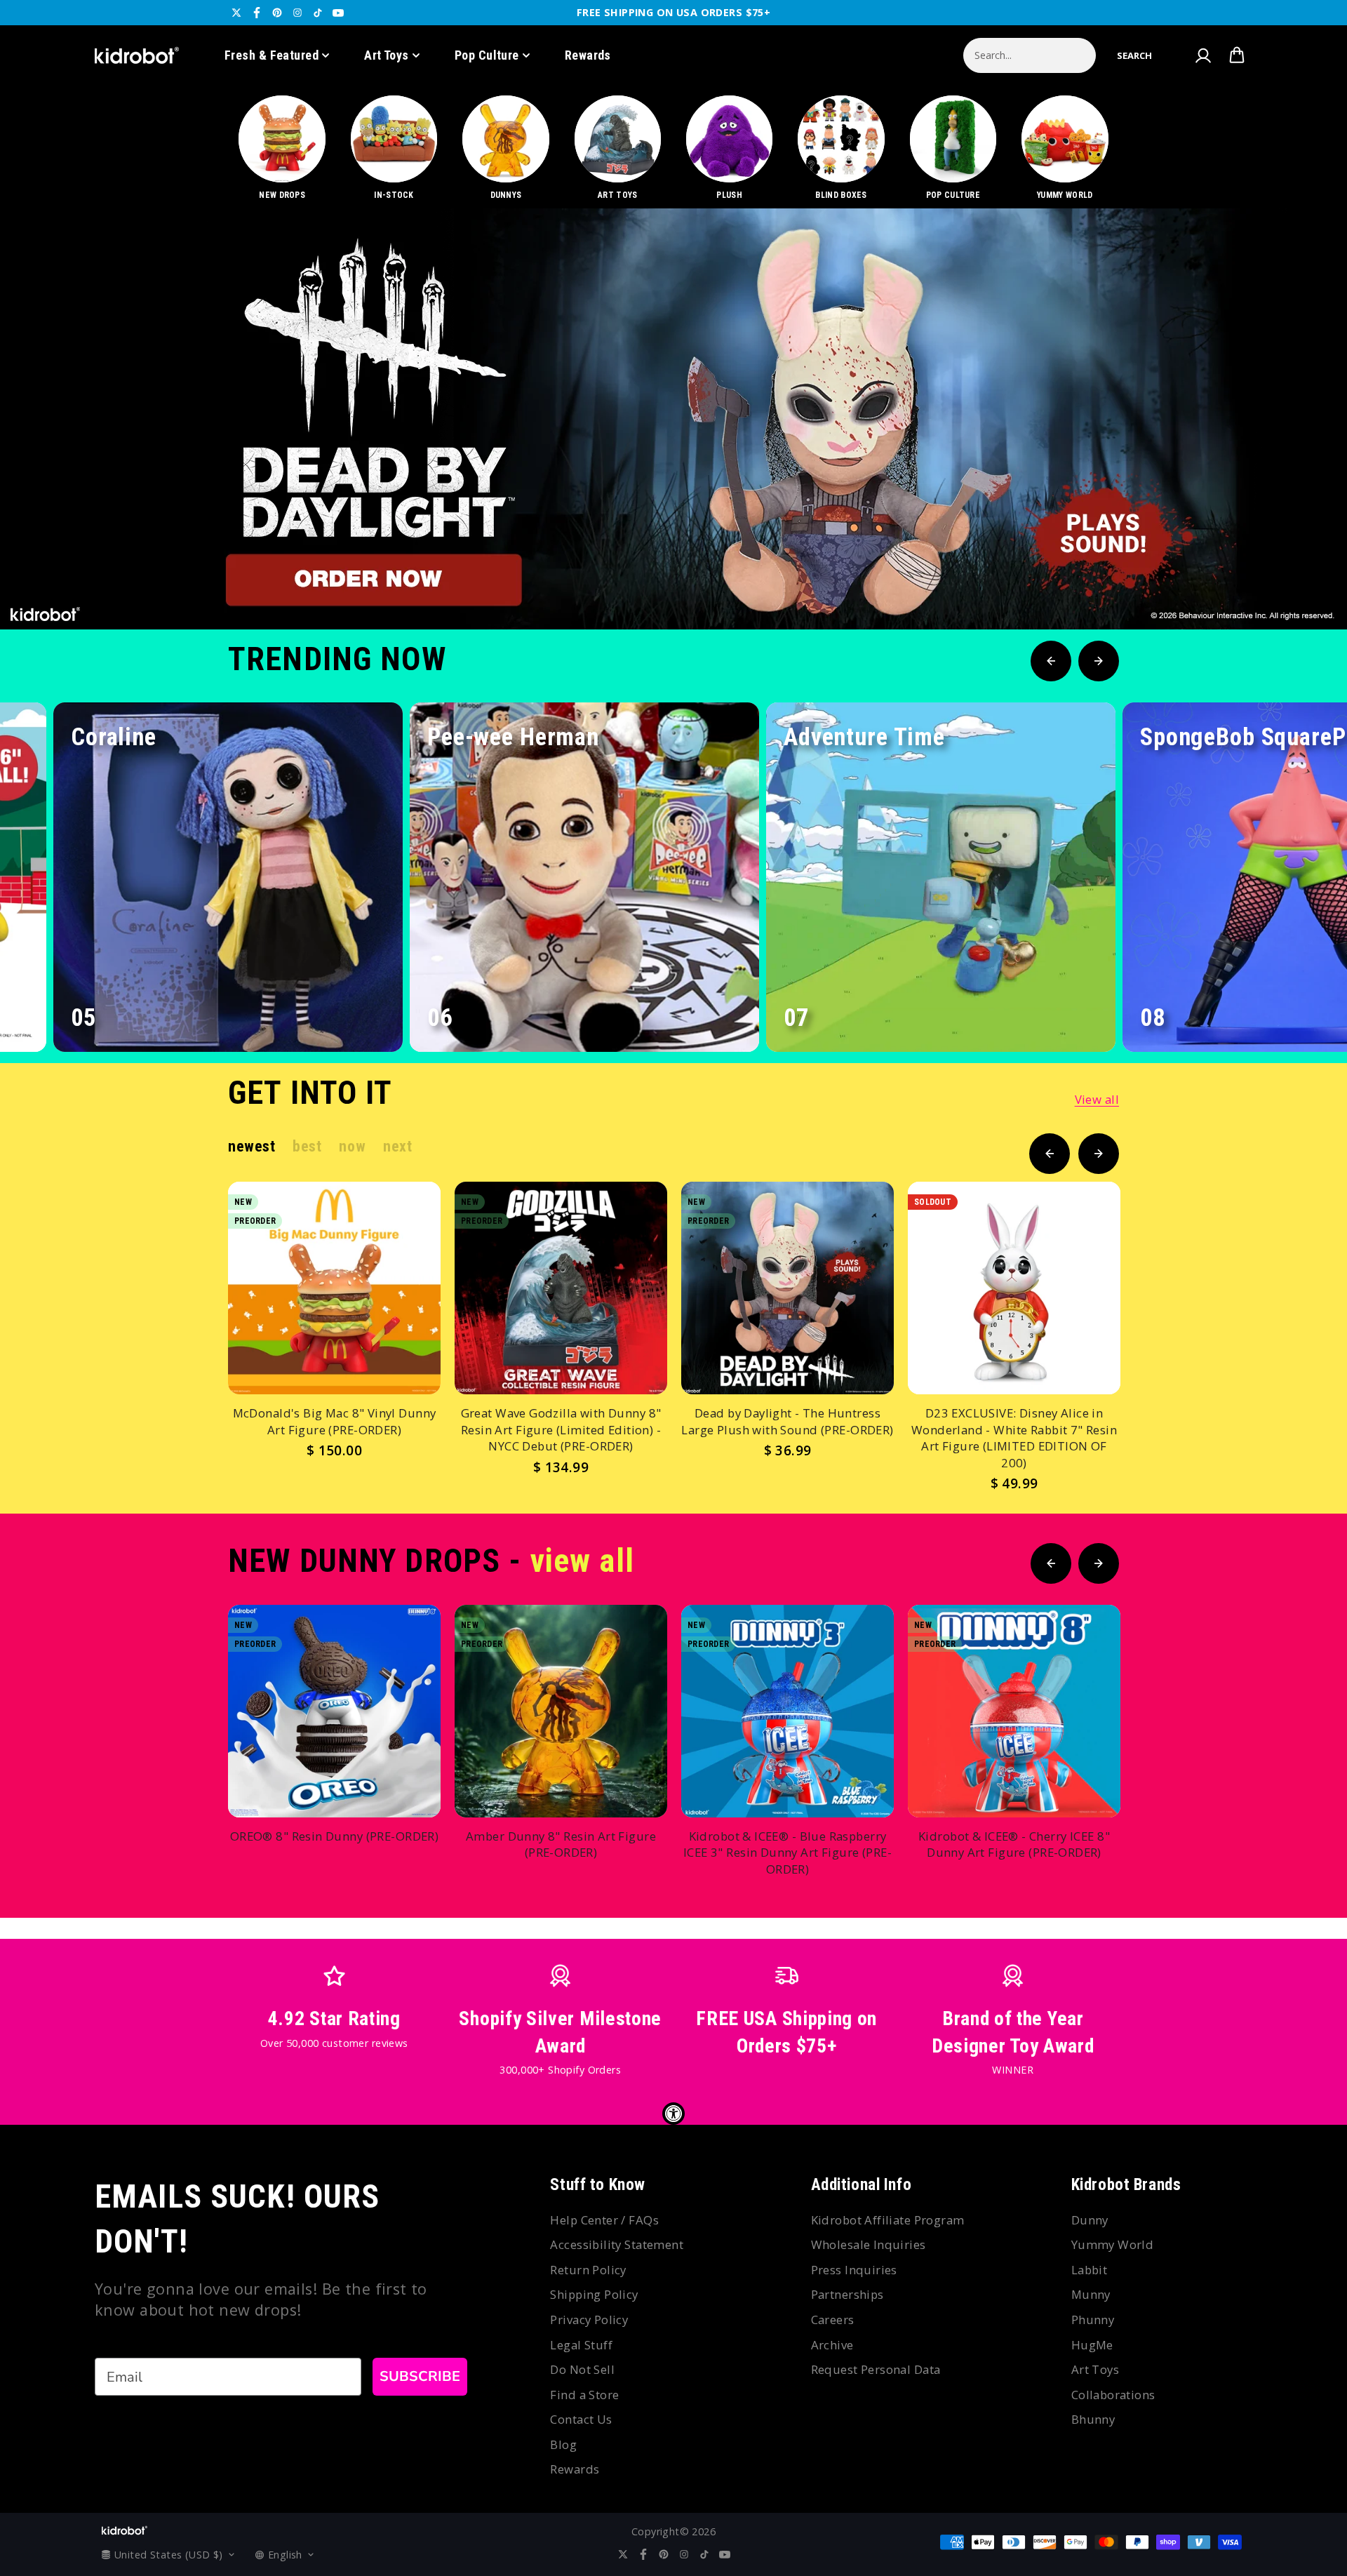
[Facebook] (257, 13)
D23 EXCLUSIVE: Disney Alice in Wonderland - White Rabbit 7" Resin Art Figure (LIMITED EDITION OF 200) (1014, 1438)
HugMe (1092, 2345)
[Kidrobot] (137, 55)
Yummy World (1113, 2244)
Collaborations (1113, 2395)
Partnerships (847, 2294)
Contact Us (581, 2419)
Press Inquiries (854, 2270)
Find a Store (584, 2395)
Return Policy (588, 2270)
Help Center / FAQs (604, 2220)
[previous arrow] (1255, 582)
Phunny (1093, 2320)
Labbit (1090, 2270)
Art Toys (387, 55)
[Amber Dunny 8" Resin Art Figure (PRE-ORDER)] (561, 1711)
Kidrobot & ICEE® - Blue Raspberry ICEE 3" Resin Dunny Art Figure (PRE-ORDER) (788, 1853)
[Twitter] (236, 13)
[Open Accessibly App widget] (673, 2114)
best (307, 1146)
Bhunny (1093, 2419)
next (397, 1146)
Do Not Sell (582, 2369)
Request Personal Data (876, 2369)
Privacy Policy (589, 2320)
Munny (1091, 2294)
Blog (563, 2444)
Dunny (1090, 2220)
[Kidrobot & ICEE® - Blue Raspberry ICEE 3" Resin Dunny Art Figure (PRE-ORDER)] (788, 1711)
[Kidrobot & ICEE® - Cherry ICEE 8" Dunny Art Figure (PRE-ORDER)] (1014, 1711)
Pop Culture (487, 55)
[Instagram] (297, 13)
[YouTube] (338, 13)
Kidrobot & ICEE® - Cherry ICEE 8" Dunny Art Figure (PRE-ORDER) (1014, 1844)
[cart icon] (1237, 55)
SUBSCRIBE (420, 2376)
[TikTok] (318, 13)
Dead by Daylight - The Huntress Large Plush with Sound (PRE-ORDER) (787, 1421)
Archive (832, 2345)
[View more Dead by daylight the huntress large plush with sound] (673, 419)
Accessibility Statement (617, 2244)
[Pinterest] (277, 13)
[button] (1134, 55)
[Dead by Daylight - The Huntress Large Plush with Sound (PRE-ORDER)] (788, 1288)
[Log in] (1202, 55)
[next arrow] (1300, 582)
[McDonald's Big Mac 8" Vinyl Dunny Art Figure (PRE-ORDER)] (334, 1288)
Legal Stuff (581, 2345)
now (352, 1146)
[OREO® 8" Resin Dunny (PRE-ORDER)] (334, 1711)
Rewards (588, 55)
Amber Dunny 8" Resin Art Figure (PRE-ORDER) (561, 1844)
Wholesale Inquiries (869, 2244)
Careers (833, 2320)
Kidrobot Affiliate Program (888, 2220)
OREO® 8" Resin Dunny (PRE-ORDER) (334, 1836)
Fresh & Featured (272, 55)
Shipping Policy (594, 2294)
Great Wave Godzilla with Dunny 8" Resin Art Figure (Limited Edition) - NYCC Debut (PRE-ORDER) (561, 1429)
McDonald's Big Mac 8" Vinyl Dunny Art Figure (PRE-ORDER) (335, 1421)
